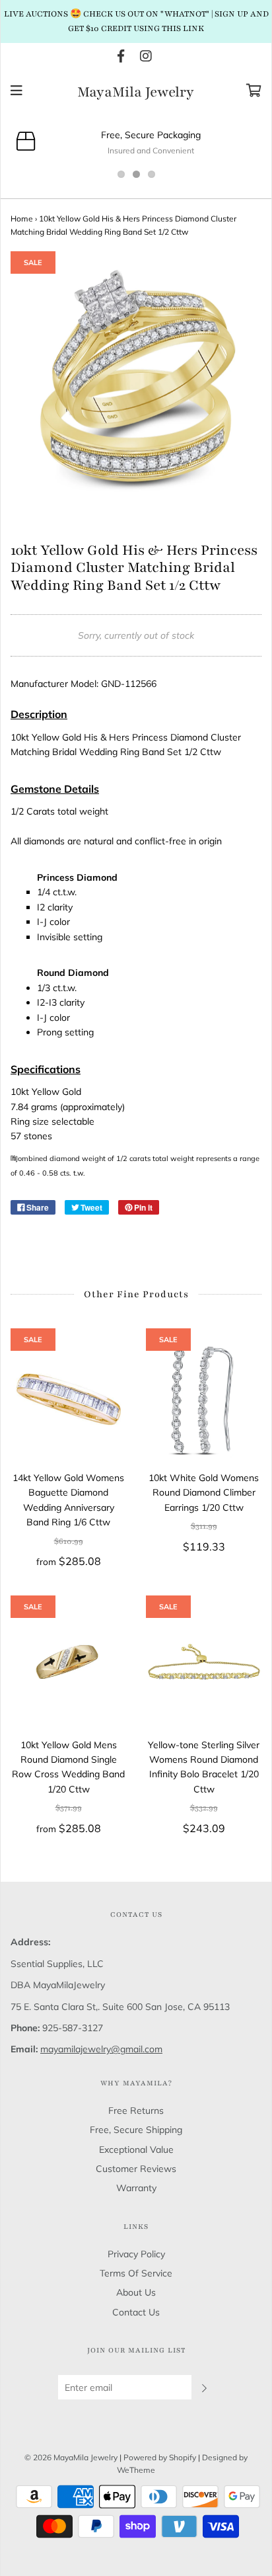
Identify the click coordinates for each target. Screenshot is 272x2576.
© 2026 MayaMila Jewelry (71, 2457)
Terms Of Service (136, 2273)
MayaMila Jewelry (136, 93)
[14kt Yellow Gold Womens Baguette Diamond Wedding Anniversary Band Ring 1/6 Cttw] (68, 1399)
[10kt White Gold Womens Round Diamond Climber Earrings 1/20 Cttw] (204, 1399)
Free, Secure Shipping (136, 2130)
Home (22, 219)
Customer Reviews (136, 2169)
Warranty (136, 2188)
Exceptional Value (136, 2150)
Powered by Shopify (160, 2457)
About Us (136, 2292)
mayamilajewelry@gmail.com (101, 2049)
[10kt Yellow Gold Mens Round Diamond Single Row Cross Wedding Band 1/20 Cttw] (68, 1667)
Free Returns (136, 2111)
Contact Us (136, 2312)
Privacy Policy (136, 2254)
